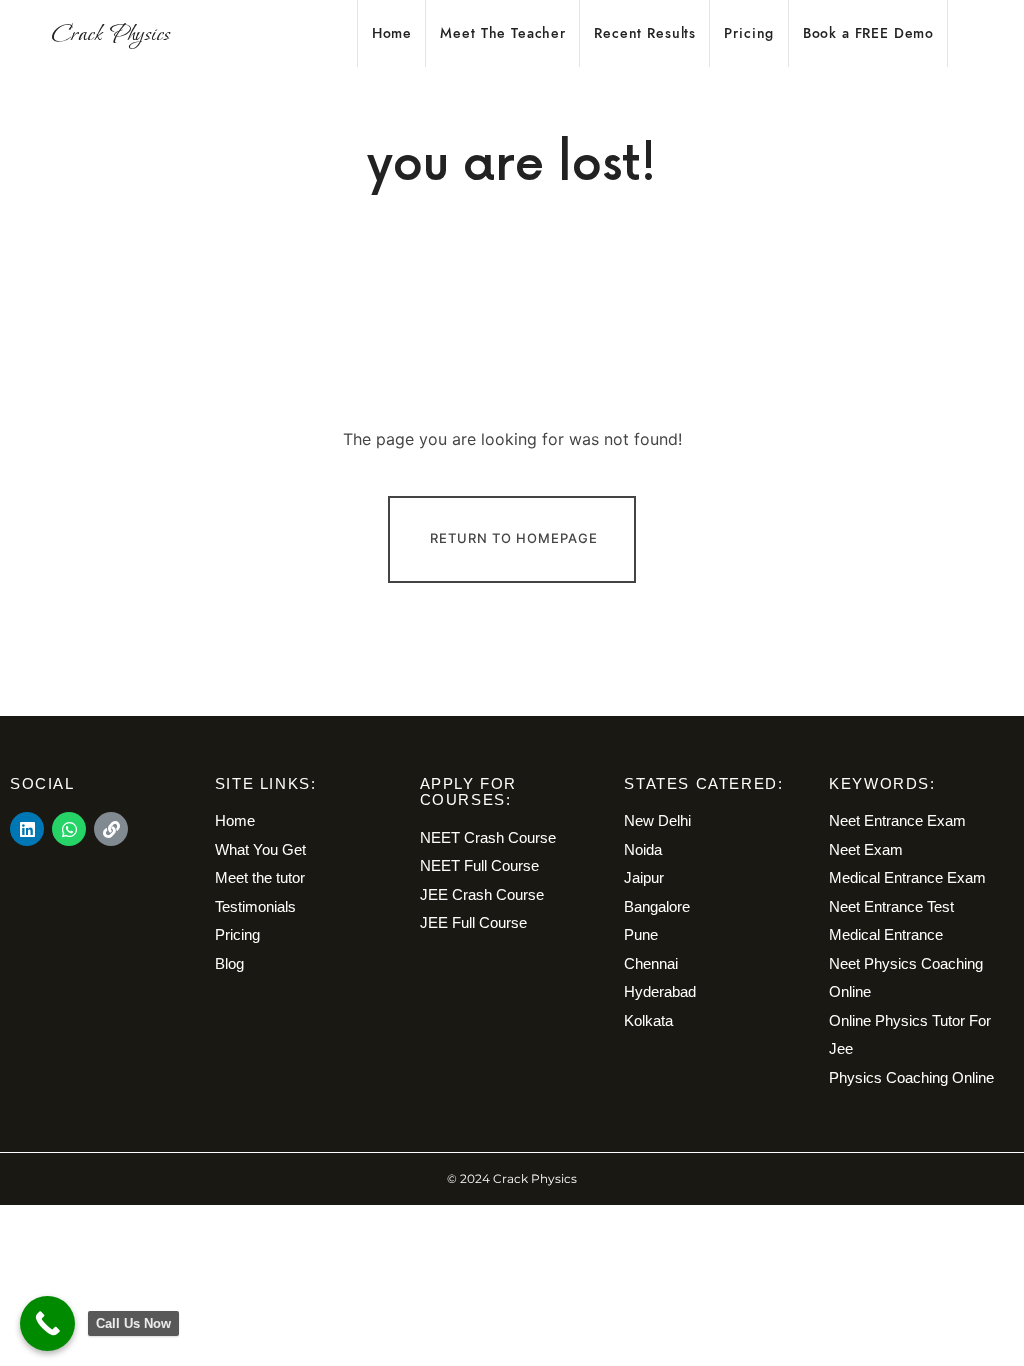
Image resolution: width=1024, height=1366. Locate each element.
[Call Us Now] (47, 1323)
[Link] (111, 829)
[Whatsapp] (69, 829)
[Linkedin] (27, 829)
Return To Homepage (514, 538)
